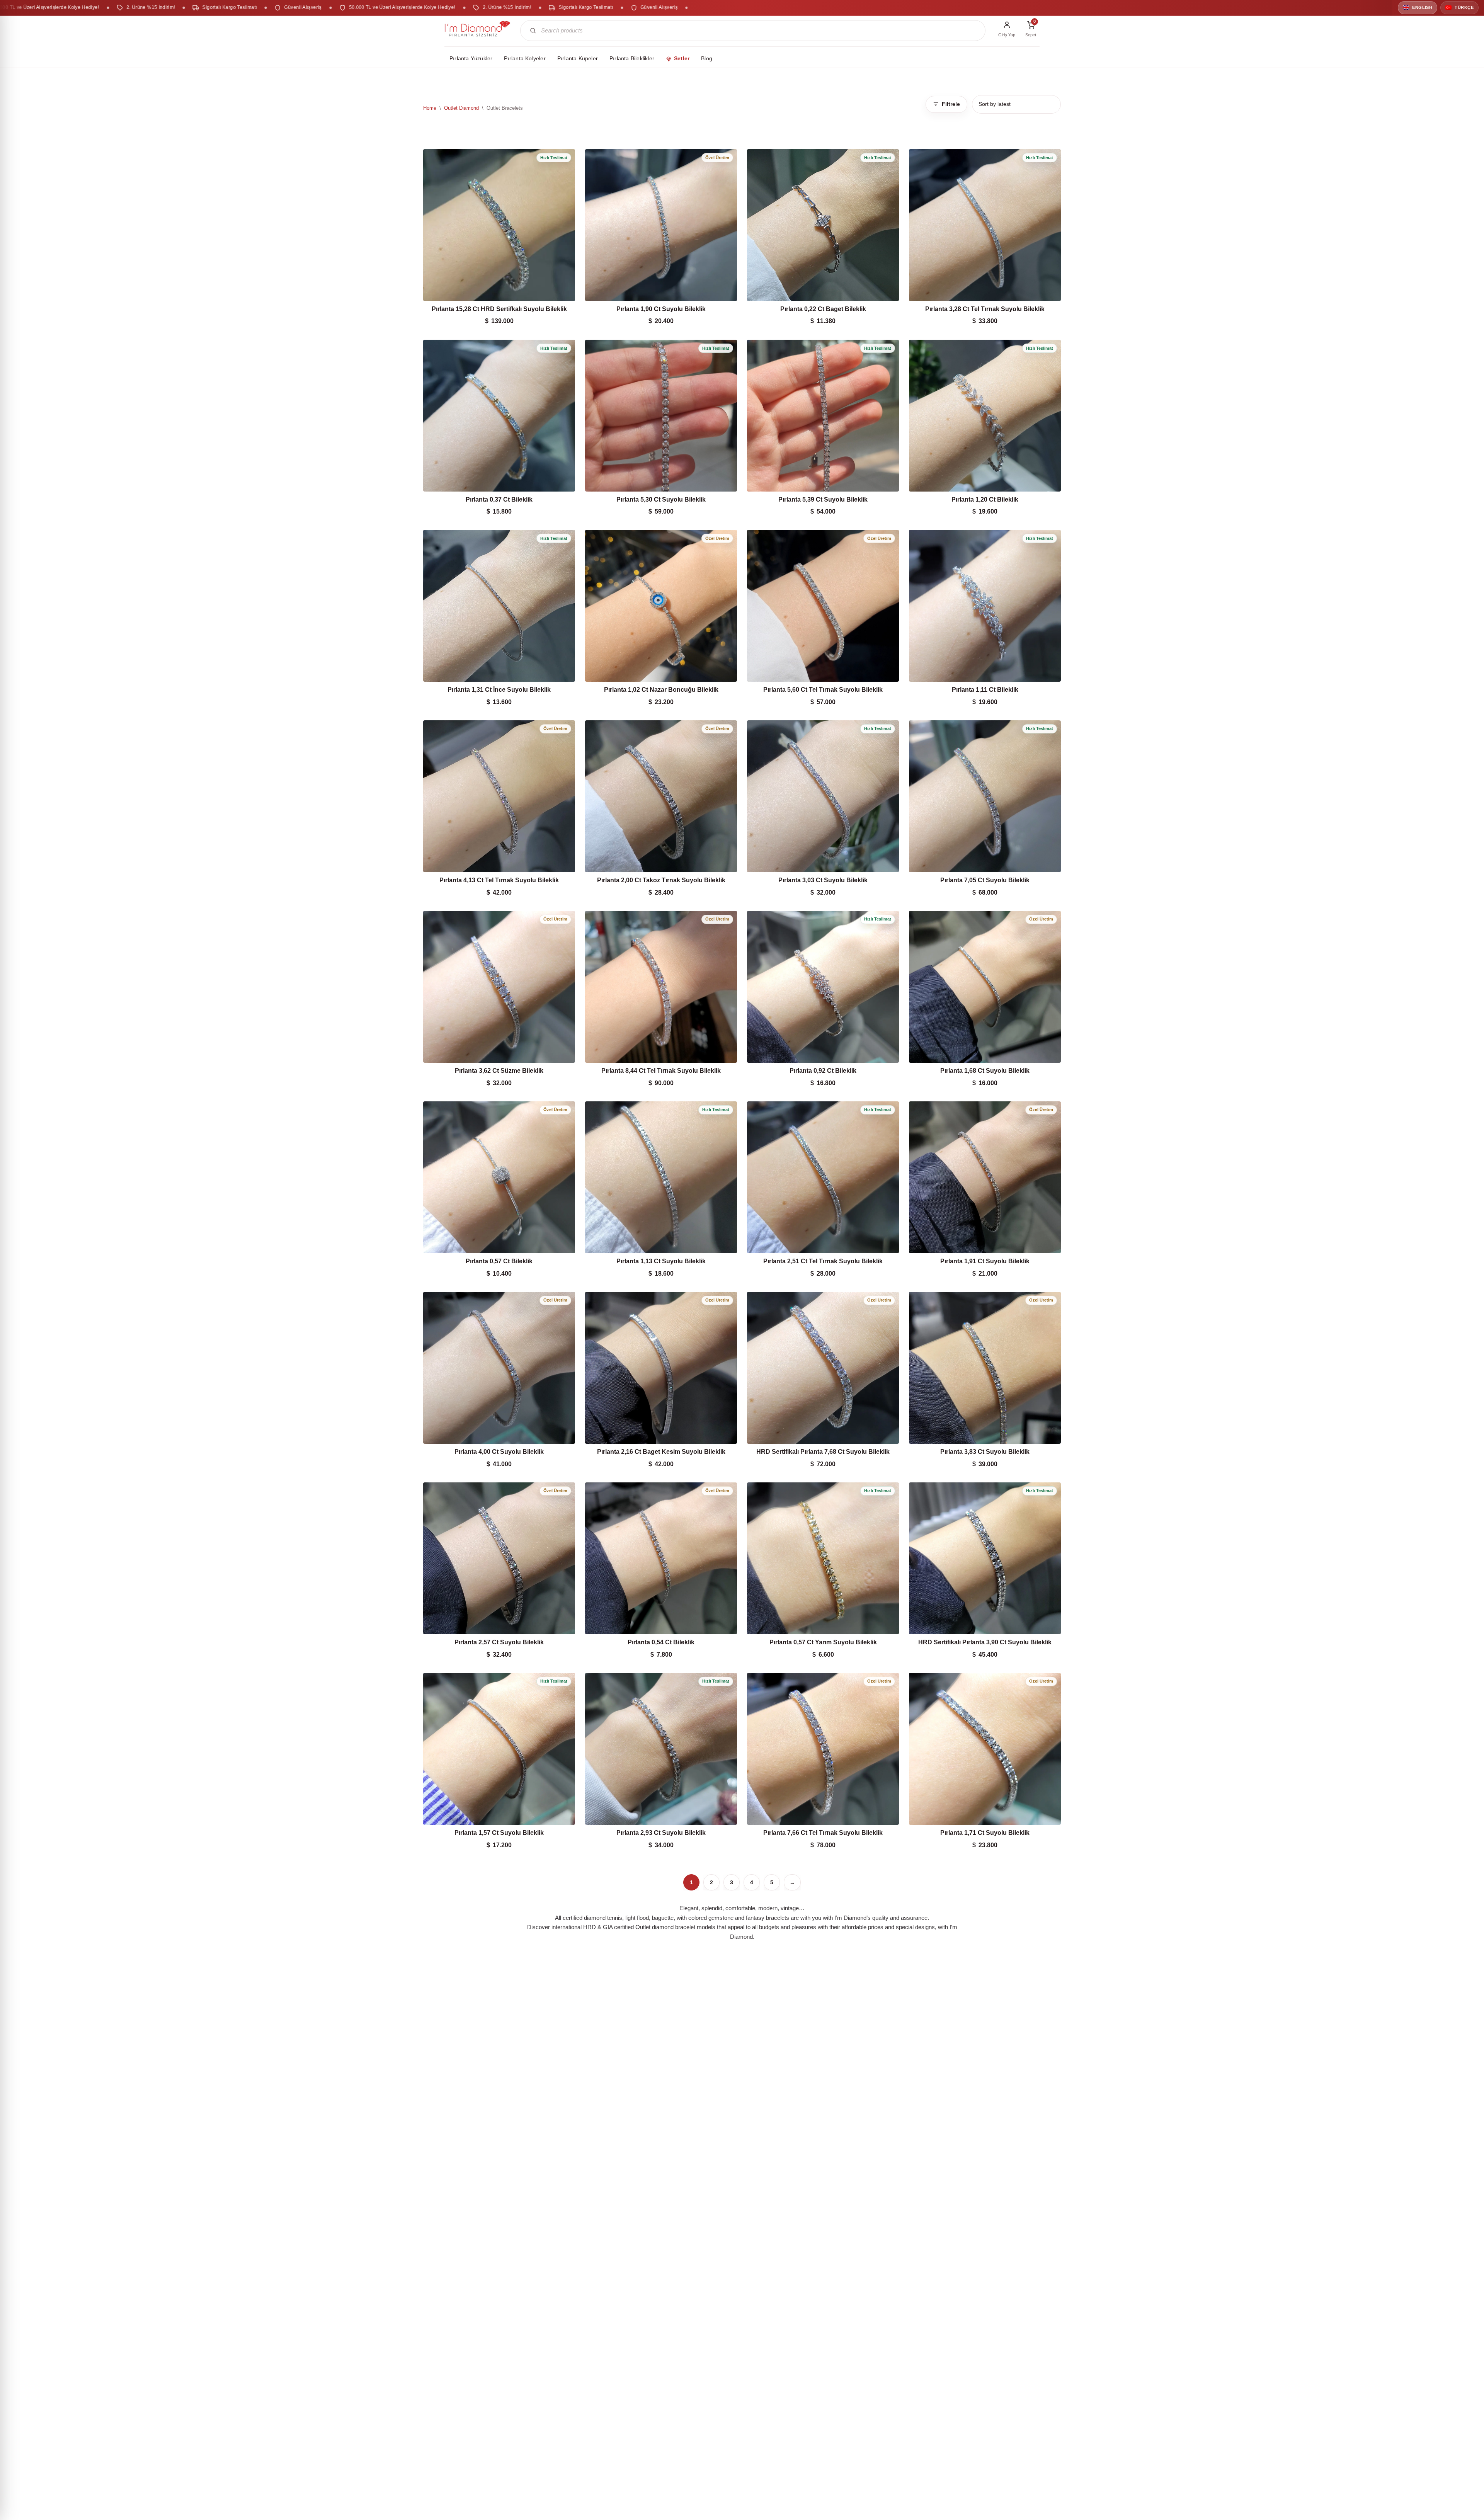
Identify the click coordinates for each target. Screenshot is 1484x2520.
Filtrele (951, 104)
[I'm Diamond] (478, 31)
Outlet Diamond (461, 108)
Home (430, 108)
